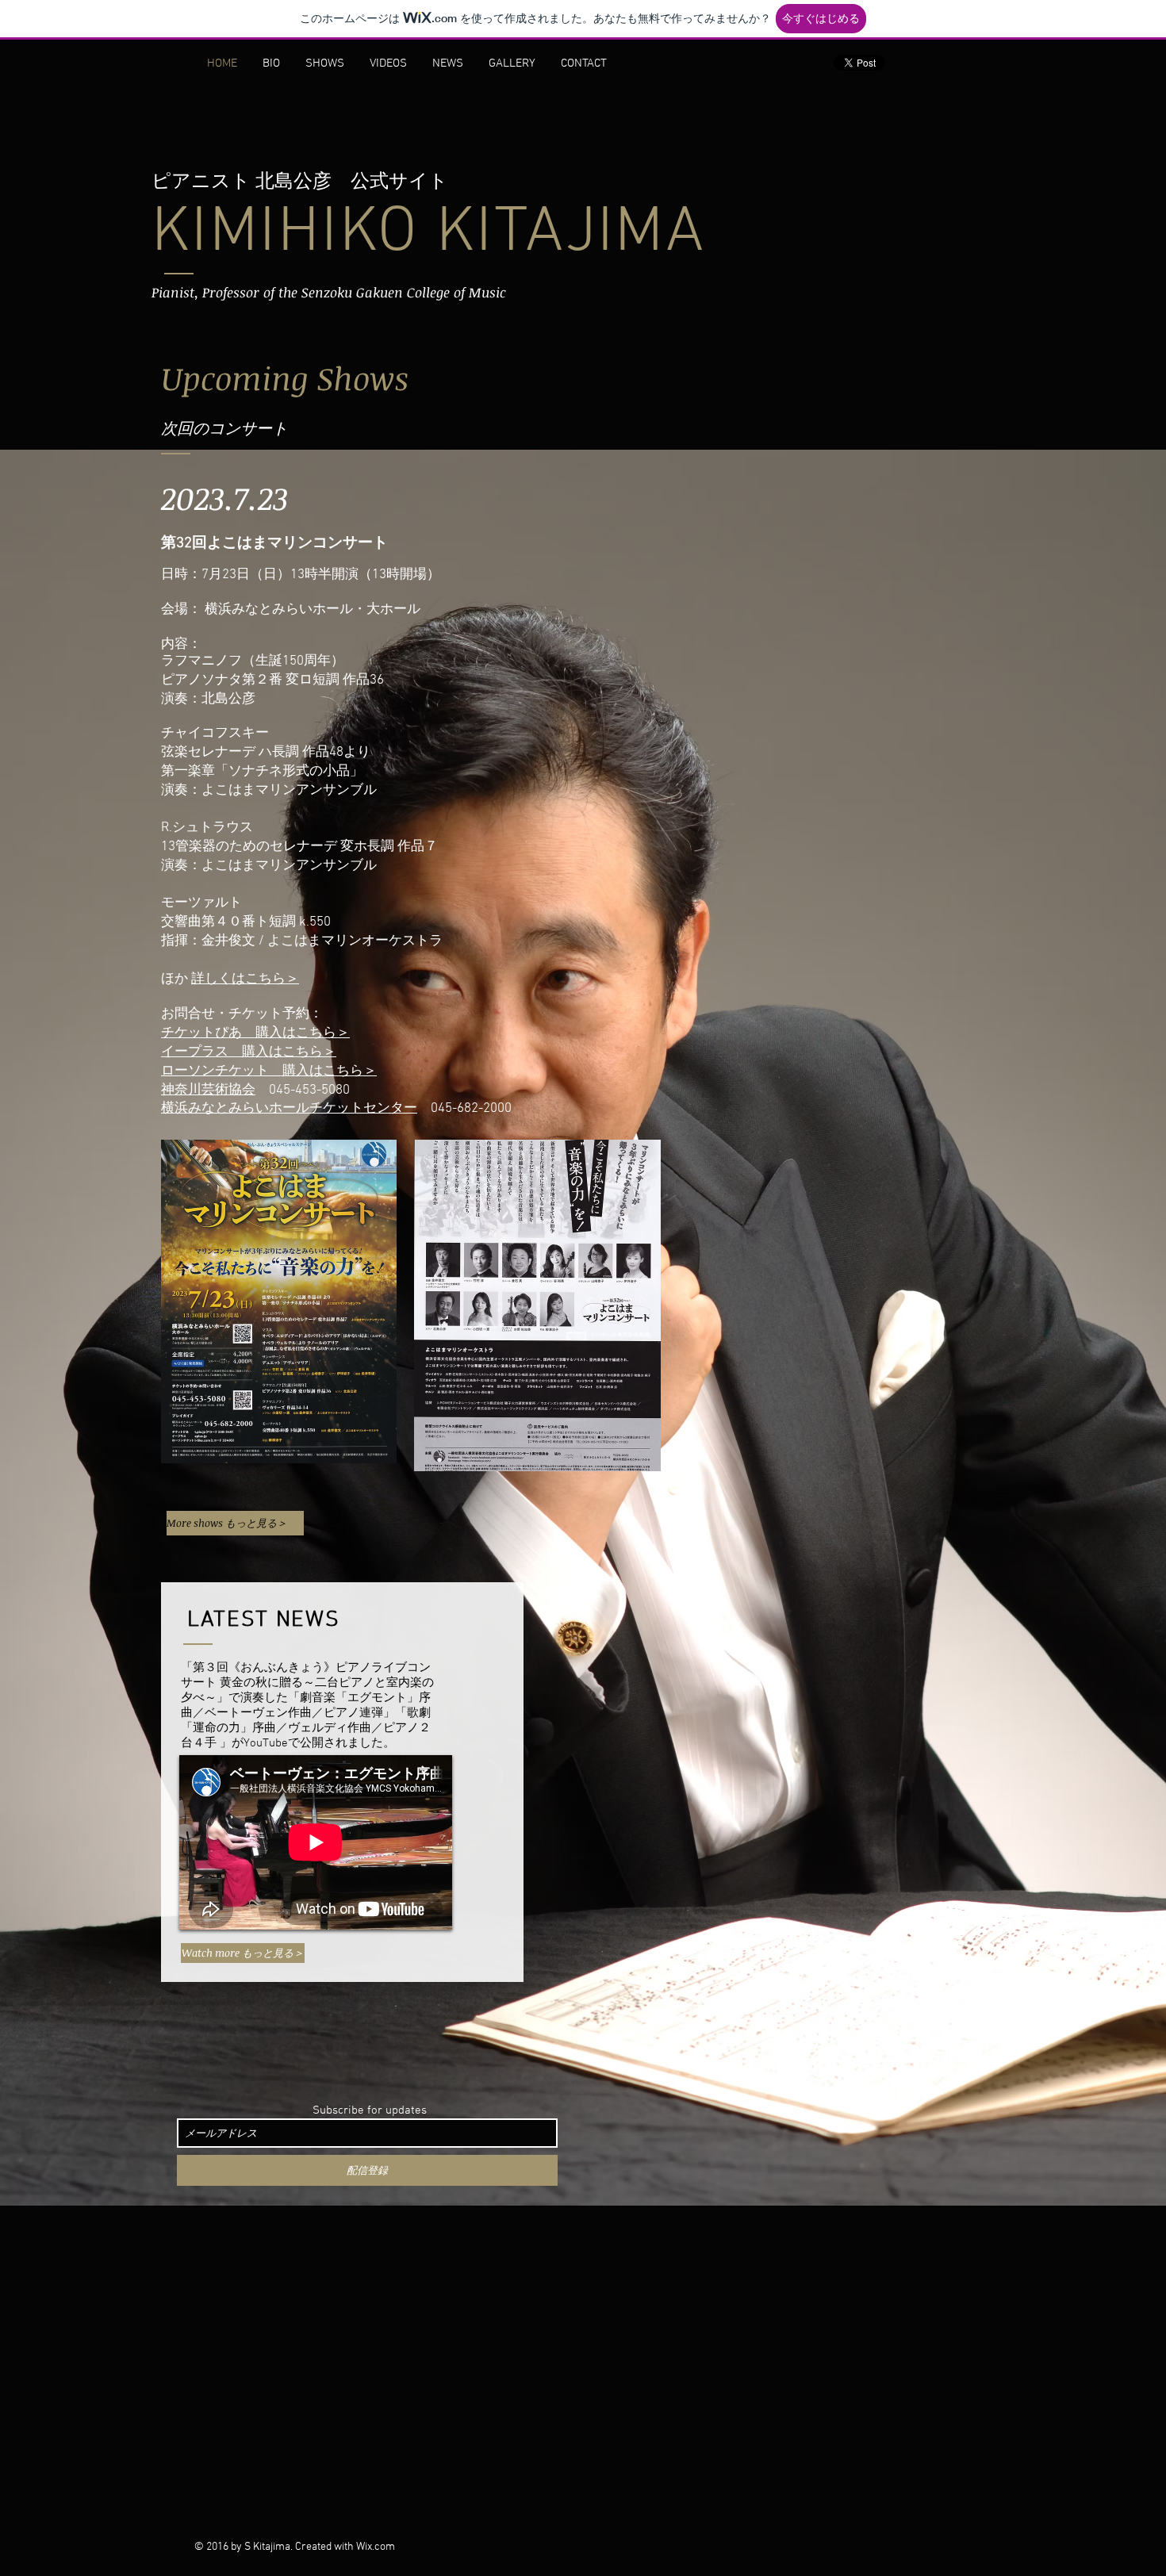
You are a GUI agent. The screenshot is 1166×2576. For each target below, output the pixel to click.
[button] (279, 1301)
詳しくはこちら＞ (245, 979)
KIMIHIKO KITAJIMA (428, 234)
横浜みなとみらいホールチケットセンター (289, 1109)
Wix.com (376, 2547)
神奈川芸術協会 (208, 1091)
